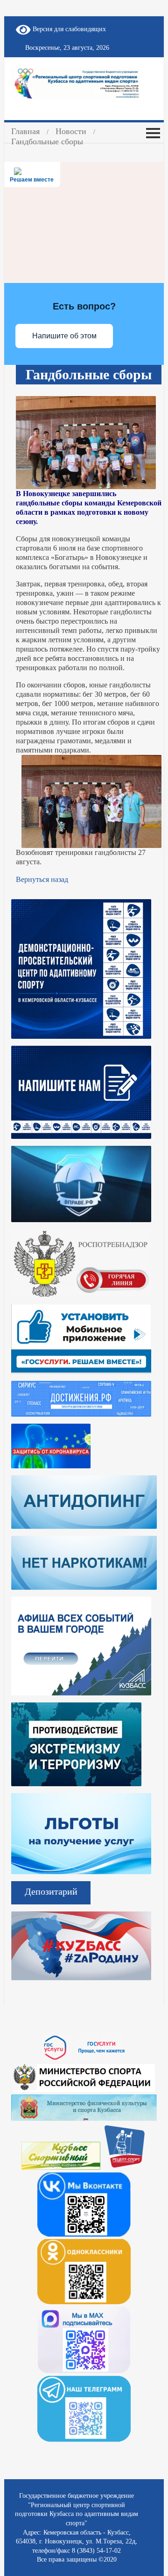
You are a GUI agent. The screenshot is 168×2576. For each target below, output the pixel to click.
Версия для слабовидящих (68, 29)
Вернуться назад (42, 879)
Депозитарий (51, 1891)
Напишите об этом (64, 336)
